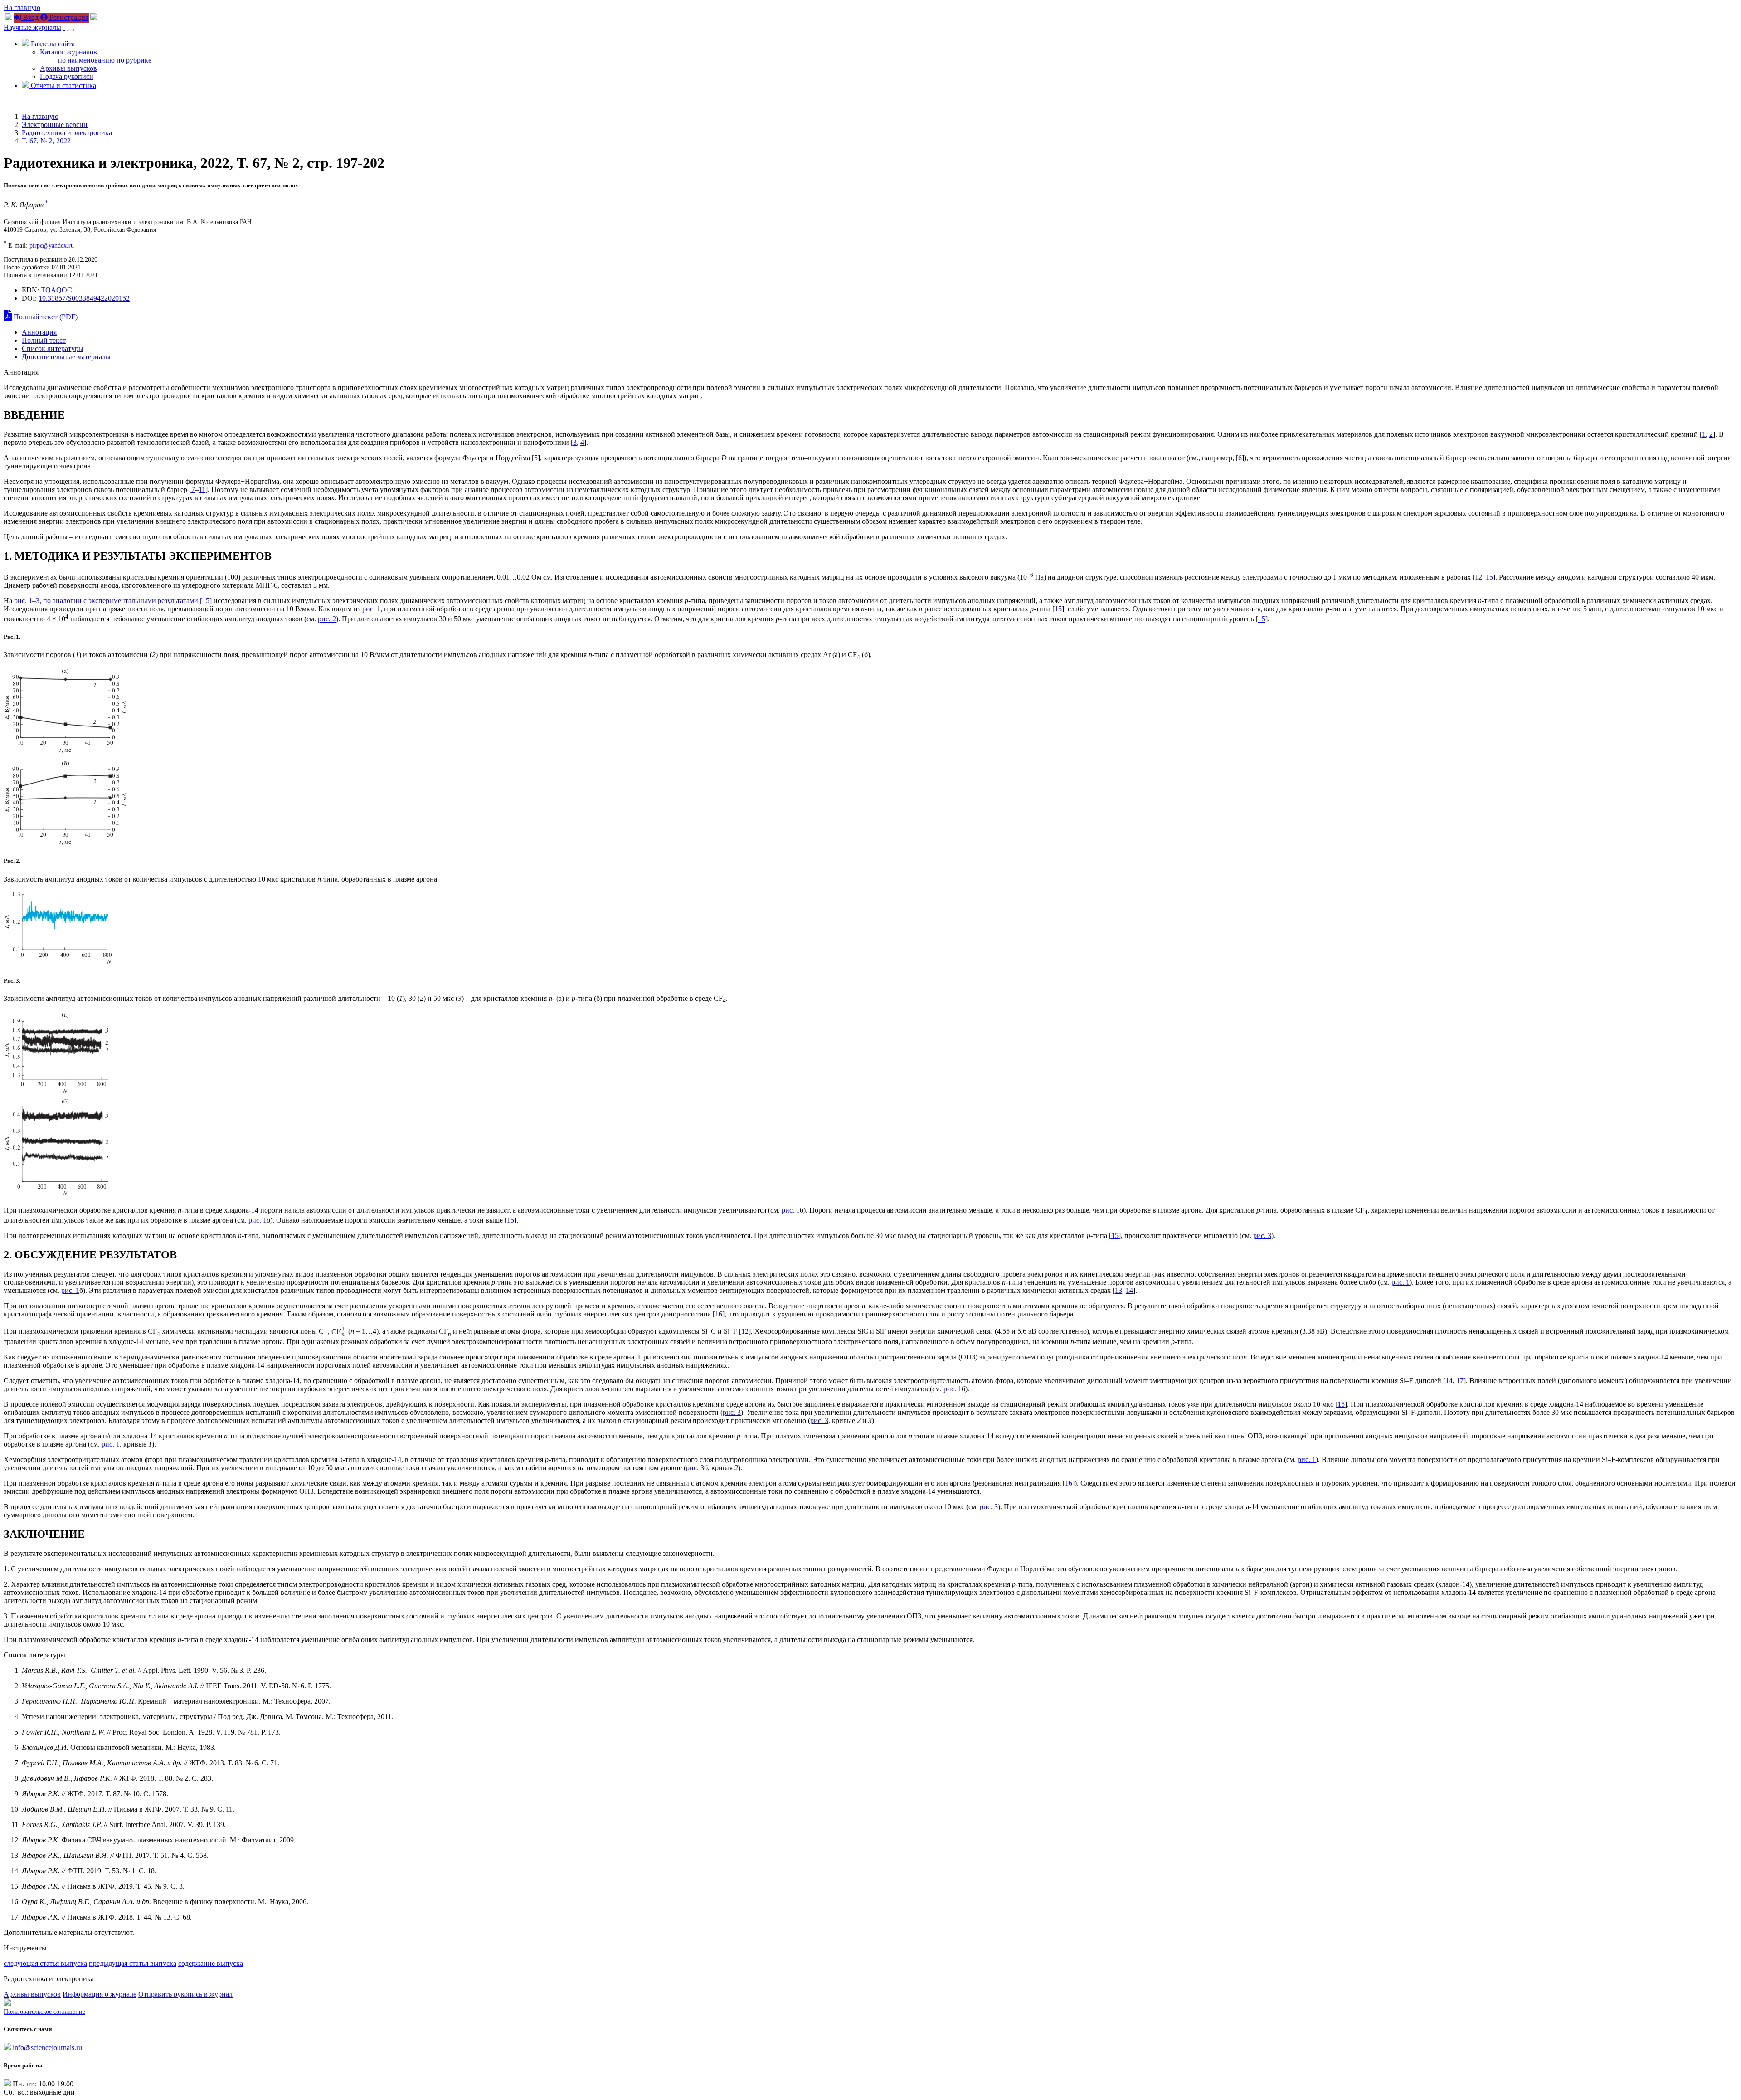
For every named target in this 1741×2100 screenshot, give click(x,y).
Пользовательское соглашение (44, 2012)
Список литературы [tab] (53, 348)
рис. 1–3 (27, 601)
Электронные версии (55, 124)
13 (1119, 1290)
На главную (22, 7)
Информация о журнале (100, 1994)
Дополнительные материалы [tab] (66, 357)
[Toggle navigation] (70, 30)
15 (1489, 577)
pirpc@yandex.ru (52, 245)
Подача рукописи (67, 76)
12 (1478, 577)
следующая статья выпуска (45, 1963)
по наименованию (86, 60)
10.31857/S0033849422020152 (84, 298)
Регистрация (68, 17)
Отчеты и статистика (63, 85)
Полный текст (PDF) (45, 317)
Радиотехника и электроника (67, 133)
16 (719, 1314)
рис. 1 (371, 609)
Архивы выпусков (68, 68)
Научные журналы (32, 27)
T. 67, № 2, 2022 (46, 141)
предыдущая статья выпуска (133, 1963)
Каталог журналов (68, 52)
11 (202, 490)
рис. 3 (1262, 1235)
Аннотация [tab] (39, 332)
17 (1460, 1381)
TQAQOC (56, 290)
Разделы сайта (52, 44)
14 (1129, 1290)
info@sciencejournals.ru (47, 2048)
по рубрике (134, 60)
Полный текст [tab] (44, 340)
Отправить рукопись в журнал (185, 1994)
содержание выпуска (211, 1963)
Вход (30, 17)
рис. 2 (327, 619)
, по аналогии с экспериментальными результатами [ (121, 601)
